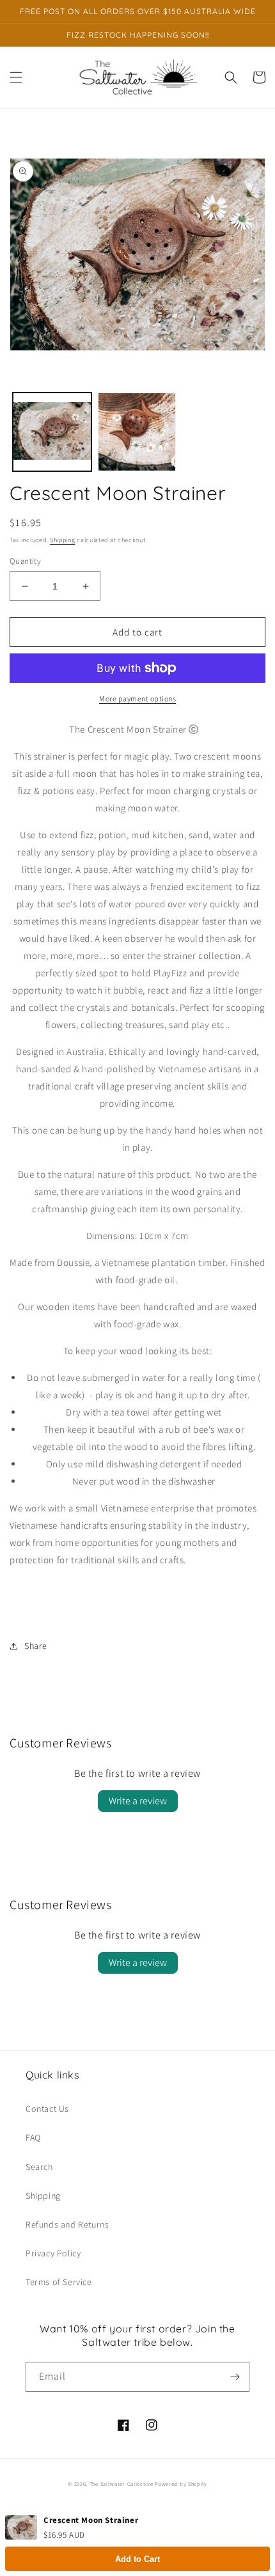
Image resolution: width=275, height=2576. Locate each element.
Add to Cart (137, 2559)
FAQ (33, 2137)
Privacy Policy (53, 2253)
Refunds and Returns (67, 2224)
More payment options (137, 699)
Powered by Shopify (181, 2484)
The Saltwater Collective (122, 2484)
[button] (16, 77)
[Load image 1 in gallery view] (52, 432)
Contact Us (47, 2109)
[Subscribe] (235, 2377)
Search (39, 2167)
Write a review (138, 1801)
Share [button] (36, 1646)
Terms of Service (59, 2282)
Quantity (25, 561)
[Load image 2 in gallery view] (137, 432)
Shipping (63, 540)
